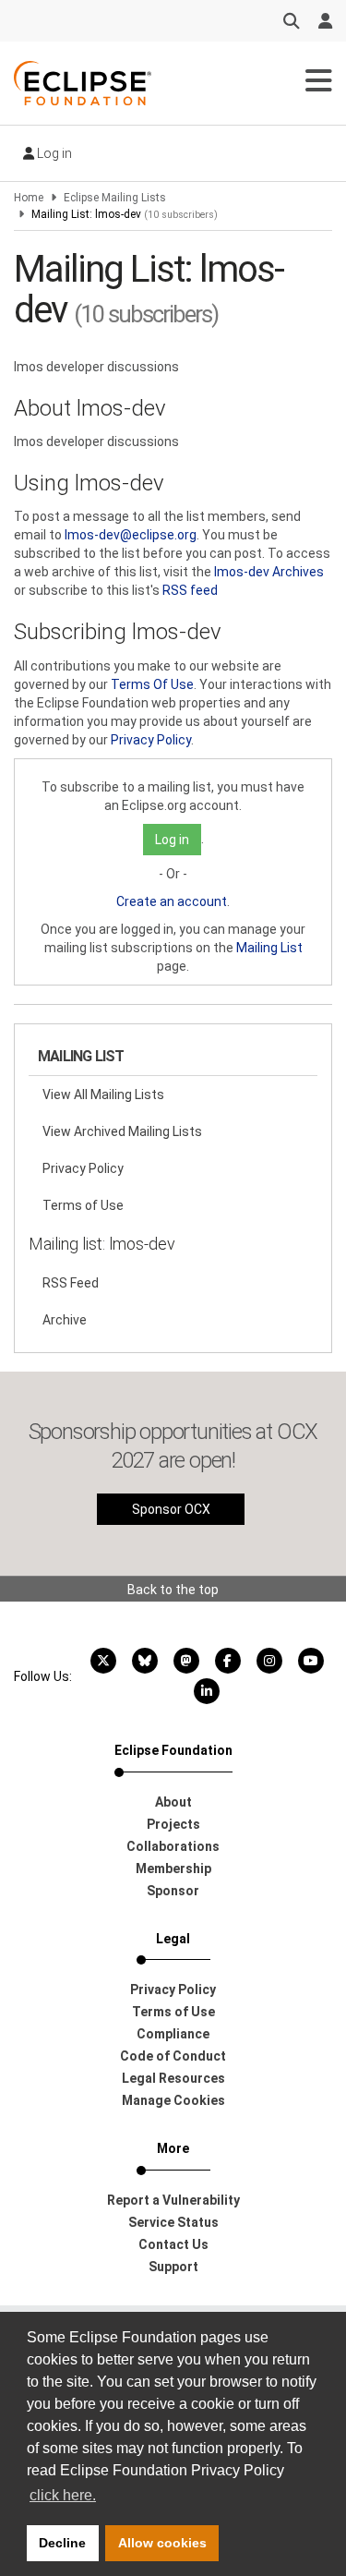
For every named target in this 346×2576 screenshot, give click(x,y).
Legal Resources (173, 2078)
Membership (173, 1869)
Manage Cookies (173, 2100)
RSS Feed (71, 1283)
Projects (173, 1824)
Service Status (173, 2222)
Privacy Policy (151, 740)
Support (173, 2267)
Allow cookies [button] (162, 2543)
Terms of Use (83, 1205)
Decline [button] (62, 2543)
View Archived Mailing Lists (122, 1131)
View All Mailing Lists (103, 1094)
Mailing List (269, 948)
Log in (53, 153)
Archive (65, 1320)
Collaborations (173, 1846)
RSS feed (190, 590)
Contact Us (173, 2244)
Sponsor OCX (171, 1509)
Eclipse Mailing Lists (115, 198)
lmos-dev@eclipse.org (131, 535)
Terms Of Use (152, 684)
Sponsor (173, 1891)
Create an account (172, 901)
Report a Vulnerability (173, 2200)
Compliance (173, 2034)
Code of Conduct (173, 2056)
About (173, 1802)
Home (29, 198)
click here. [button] (63, 2495)
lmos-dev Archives (269, 572)
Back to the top (173, 1590)
